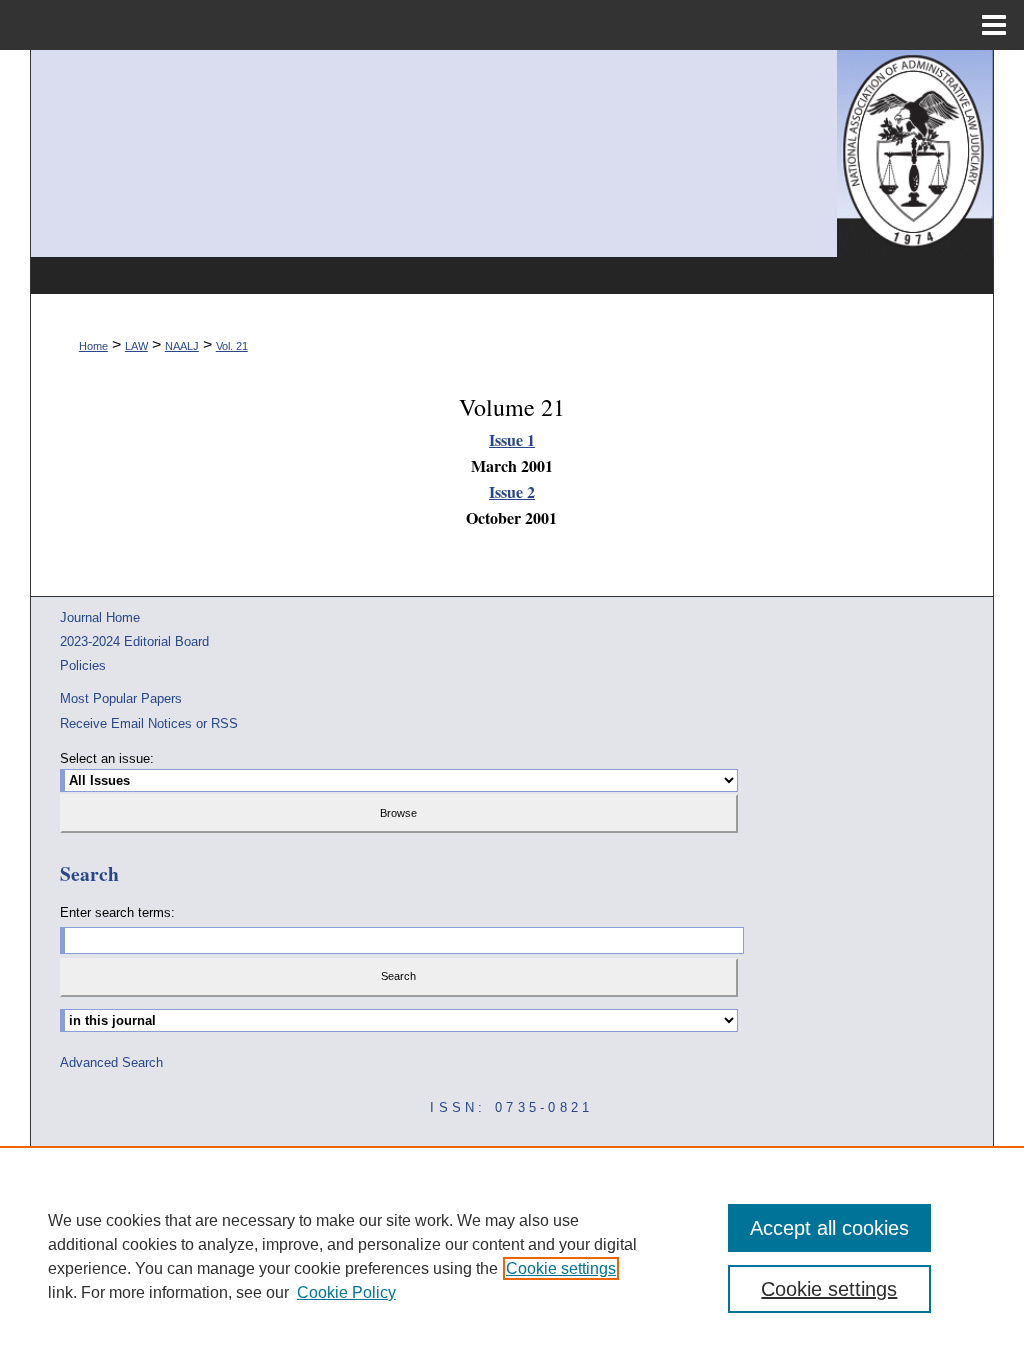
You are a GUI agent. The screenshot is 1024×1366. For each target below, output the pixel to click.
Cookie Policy (346, 1292)
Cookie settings (561, 1268)
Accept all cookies (829, 1228)
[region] (512, 1256)
